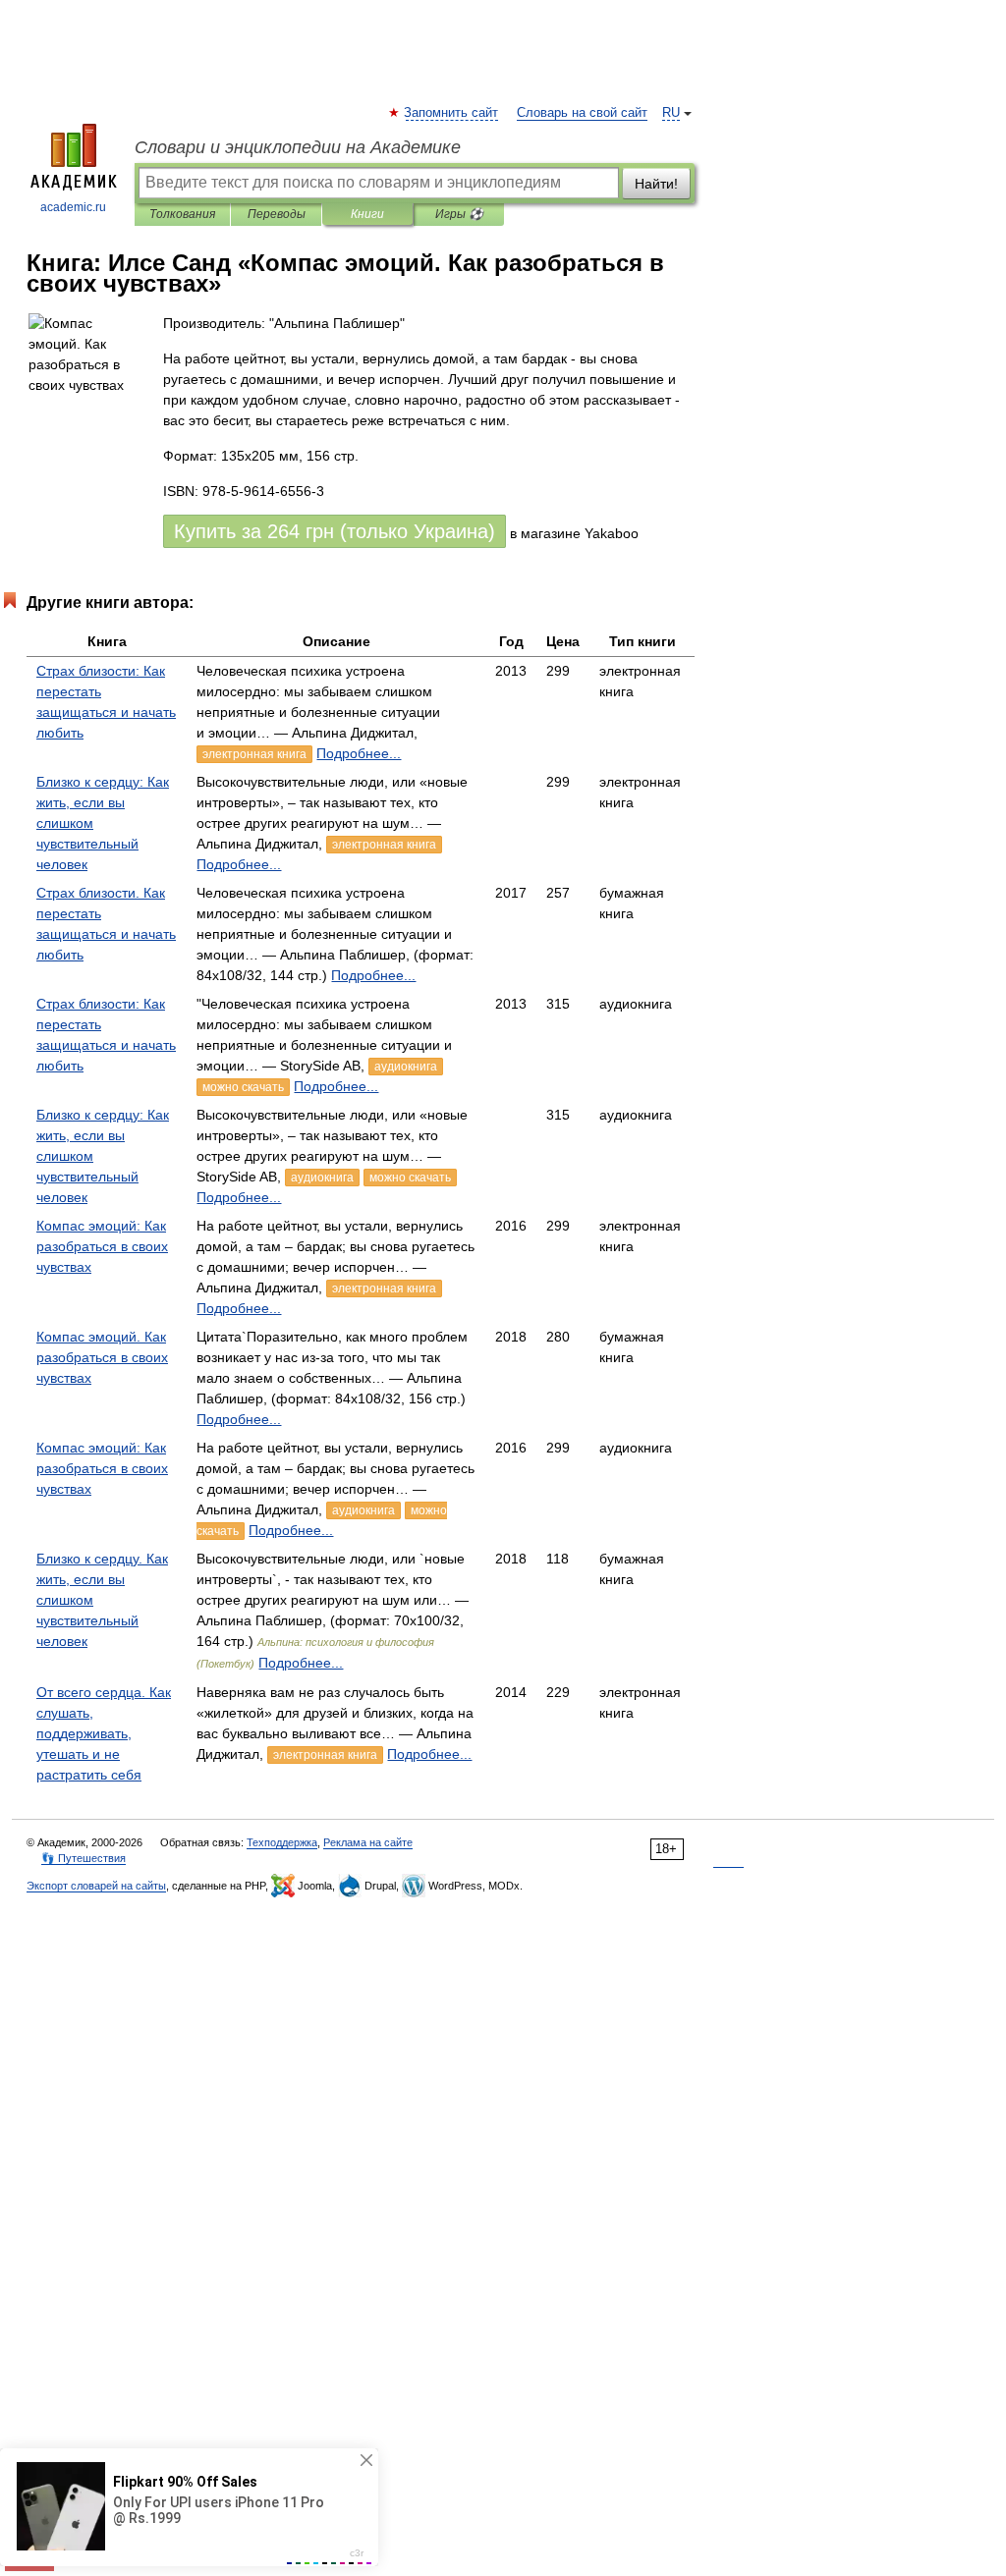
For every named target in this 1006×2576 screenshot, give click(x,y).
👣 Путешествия (84, 1858)
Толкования (182, 214)
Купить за (335, 531)
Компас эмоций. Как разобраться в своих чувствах (102, 1357)
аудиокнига (406, 1067)
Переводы (277, 214)
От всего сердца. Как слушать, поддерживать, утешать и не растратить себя (104, 1733)
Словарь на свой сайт (582, 113)
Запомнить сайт (452, 113)
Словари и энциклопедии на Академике (298, 147)
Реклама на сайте (368, 1842)
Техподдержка (282, 1842)
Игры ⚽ (459, 214)
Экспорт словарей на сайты (96, 1886)
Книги (367, 214)
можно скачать (243, 1087)
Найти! (656, 184)
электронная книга (254, 754)
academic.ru (73, 207)
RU (671, 113)
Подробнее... (359, 753)
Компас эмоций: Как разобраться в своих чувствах (102, 1246)
